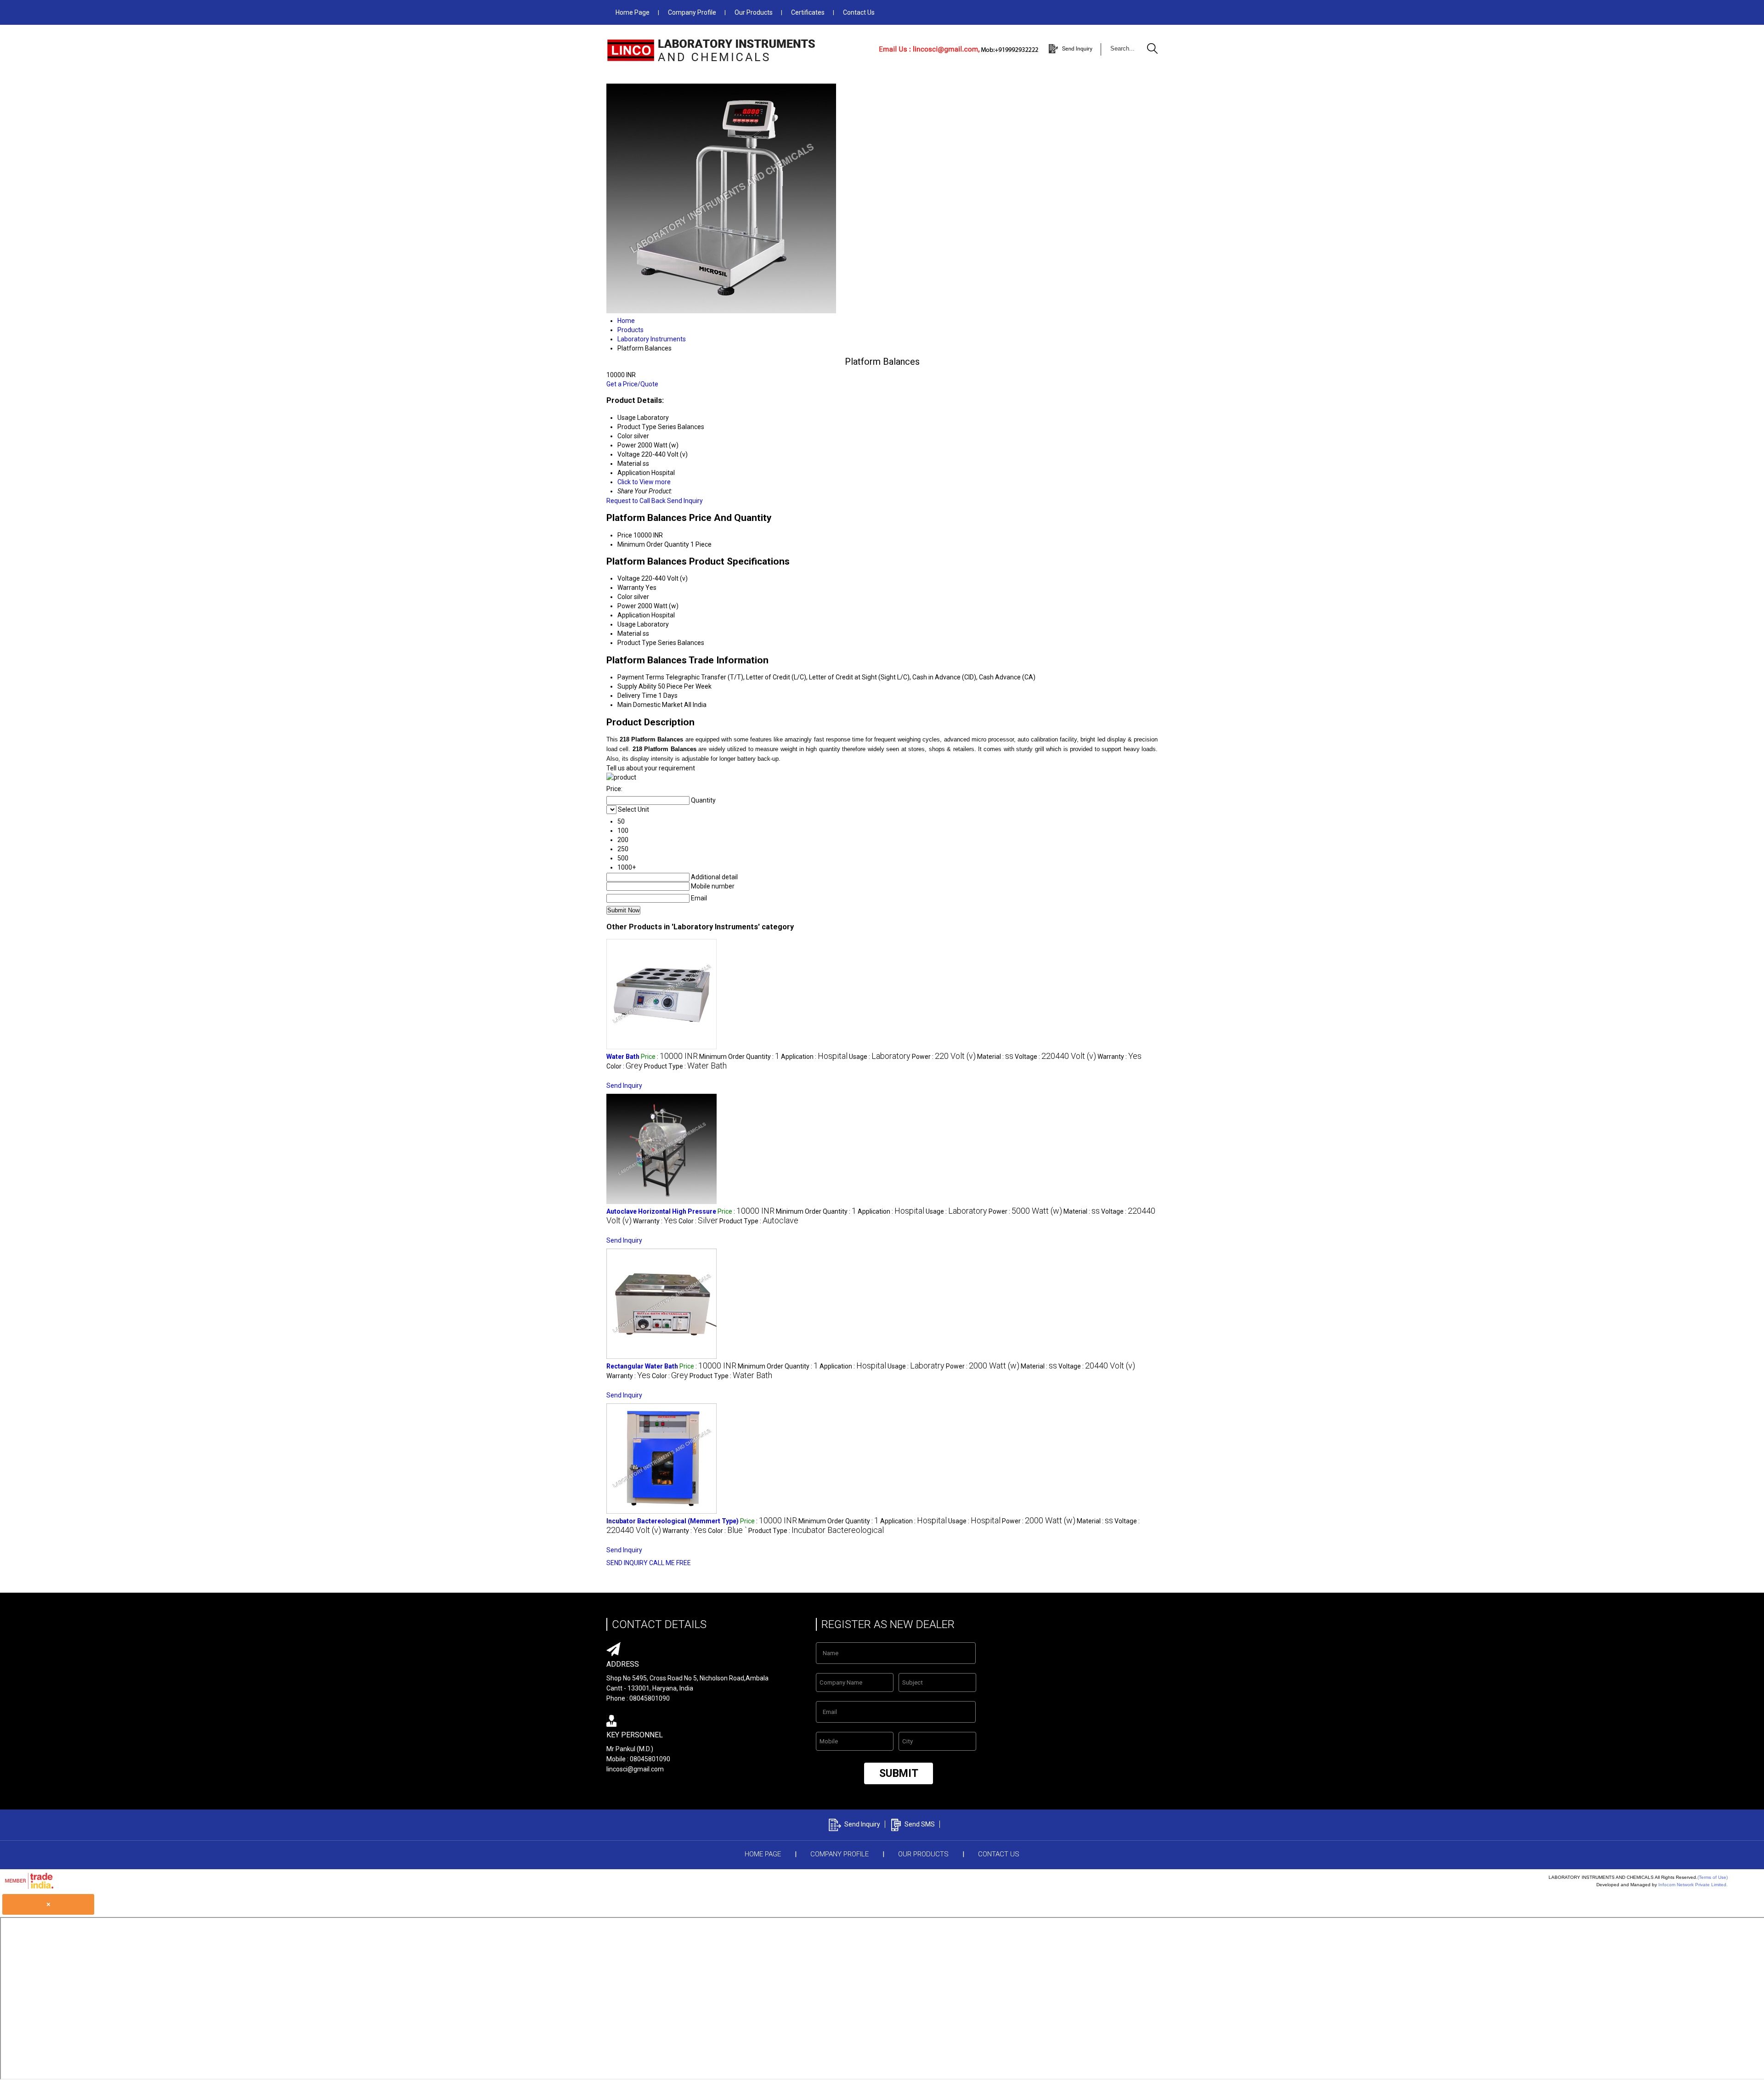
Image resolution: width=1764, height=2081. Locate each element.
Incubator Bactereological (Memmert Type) (673, 1521)
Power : (944, 1057)
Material (629, 633)
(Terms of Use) (1713, 1877)
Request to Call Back (636, 501)
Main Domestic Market (650, 705)
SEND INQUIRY (627, 1563)
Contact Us (859, 12)
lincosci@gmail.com (635, 1769)
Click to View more (644, 482)
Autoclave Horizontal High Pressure (661, 1211)
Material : (995, 1057)
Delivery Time (637, 696)
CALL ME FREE (670, 1563)
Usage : (880, 1057)
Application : (814, 1057)
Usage (627, 624)
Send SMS (920, 1824)
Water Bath (623, 1057)
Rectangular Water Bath (642, 1366)
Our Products (754, 12)
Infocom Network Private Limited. (1693, 1885)
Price (625, 535)
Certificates (808, 12)
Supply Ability (637, 686)
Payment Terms (641, 677)
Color (625, 597)
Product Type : (685, 1066)
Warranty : (1119, 1057)
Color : (625, 1066)
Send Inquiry (685, 501)
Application (634, 615)
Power (627, 606)
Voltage (629, 578)
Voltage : (1055, 1057)
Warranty (631, 588)
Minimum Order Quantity (653, 544)
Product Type (637, 643)
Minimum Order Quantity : (739, 1057)
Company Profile (692, 12)
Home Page (633, 12)
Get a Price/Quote (632, 384)
